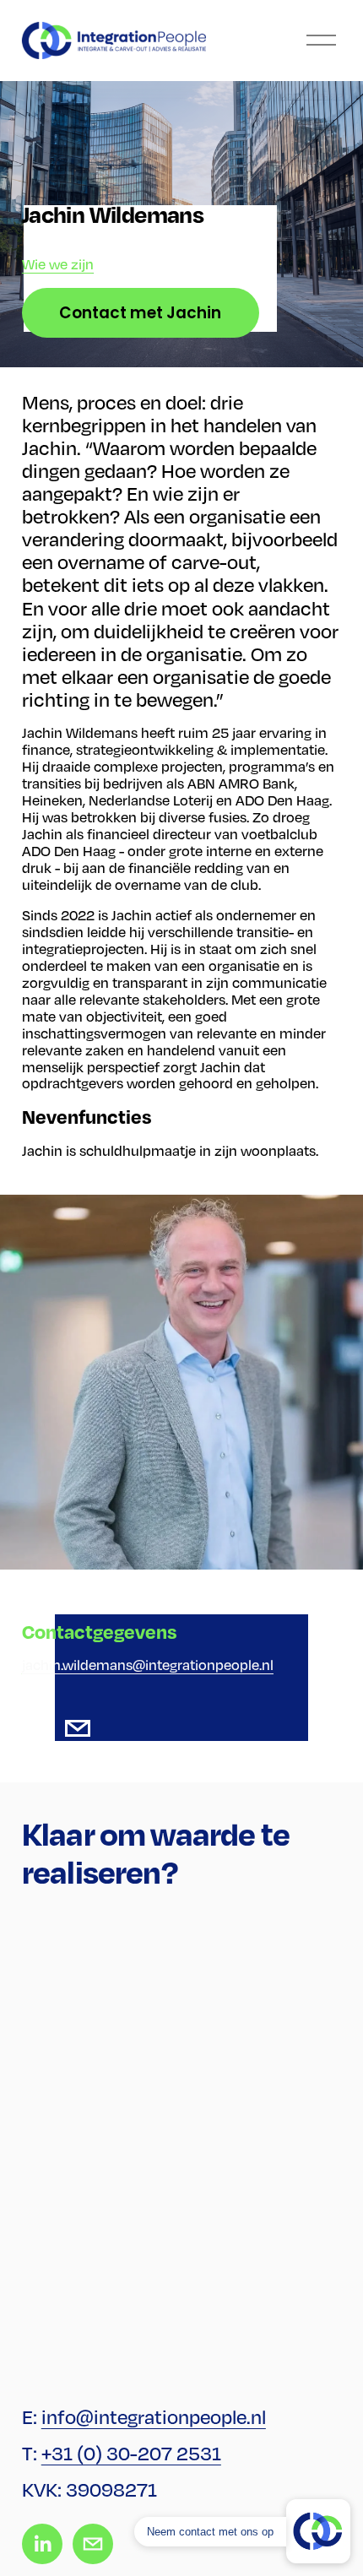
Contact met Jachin (140, 313)
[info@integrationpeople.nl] (78, 1728)
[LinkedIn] (35, 1728)
